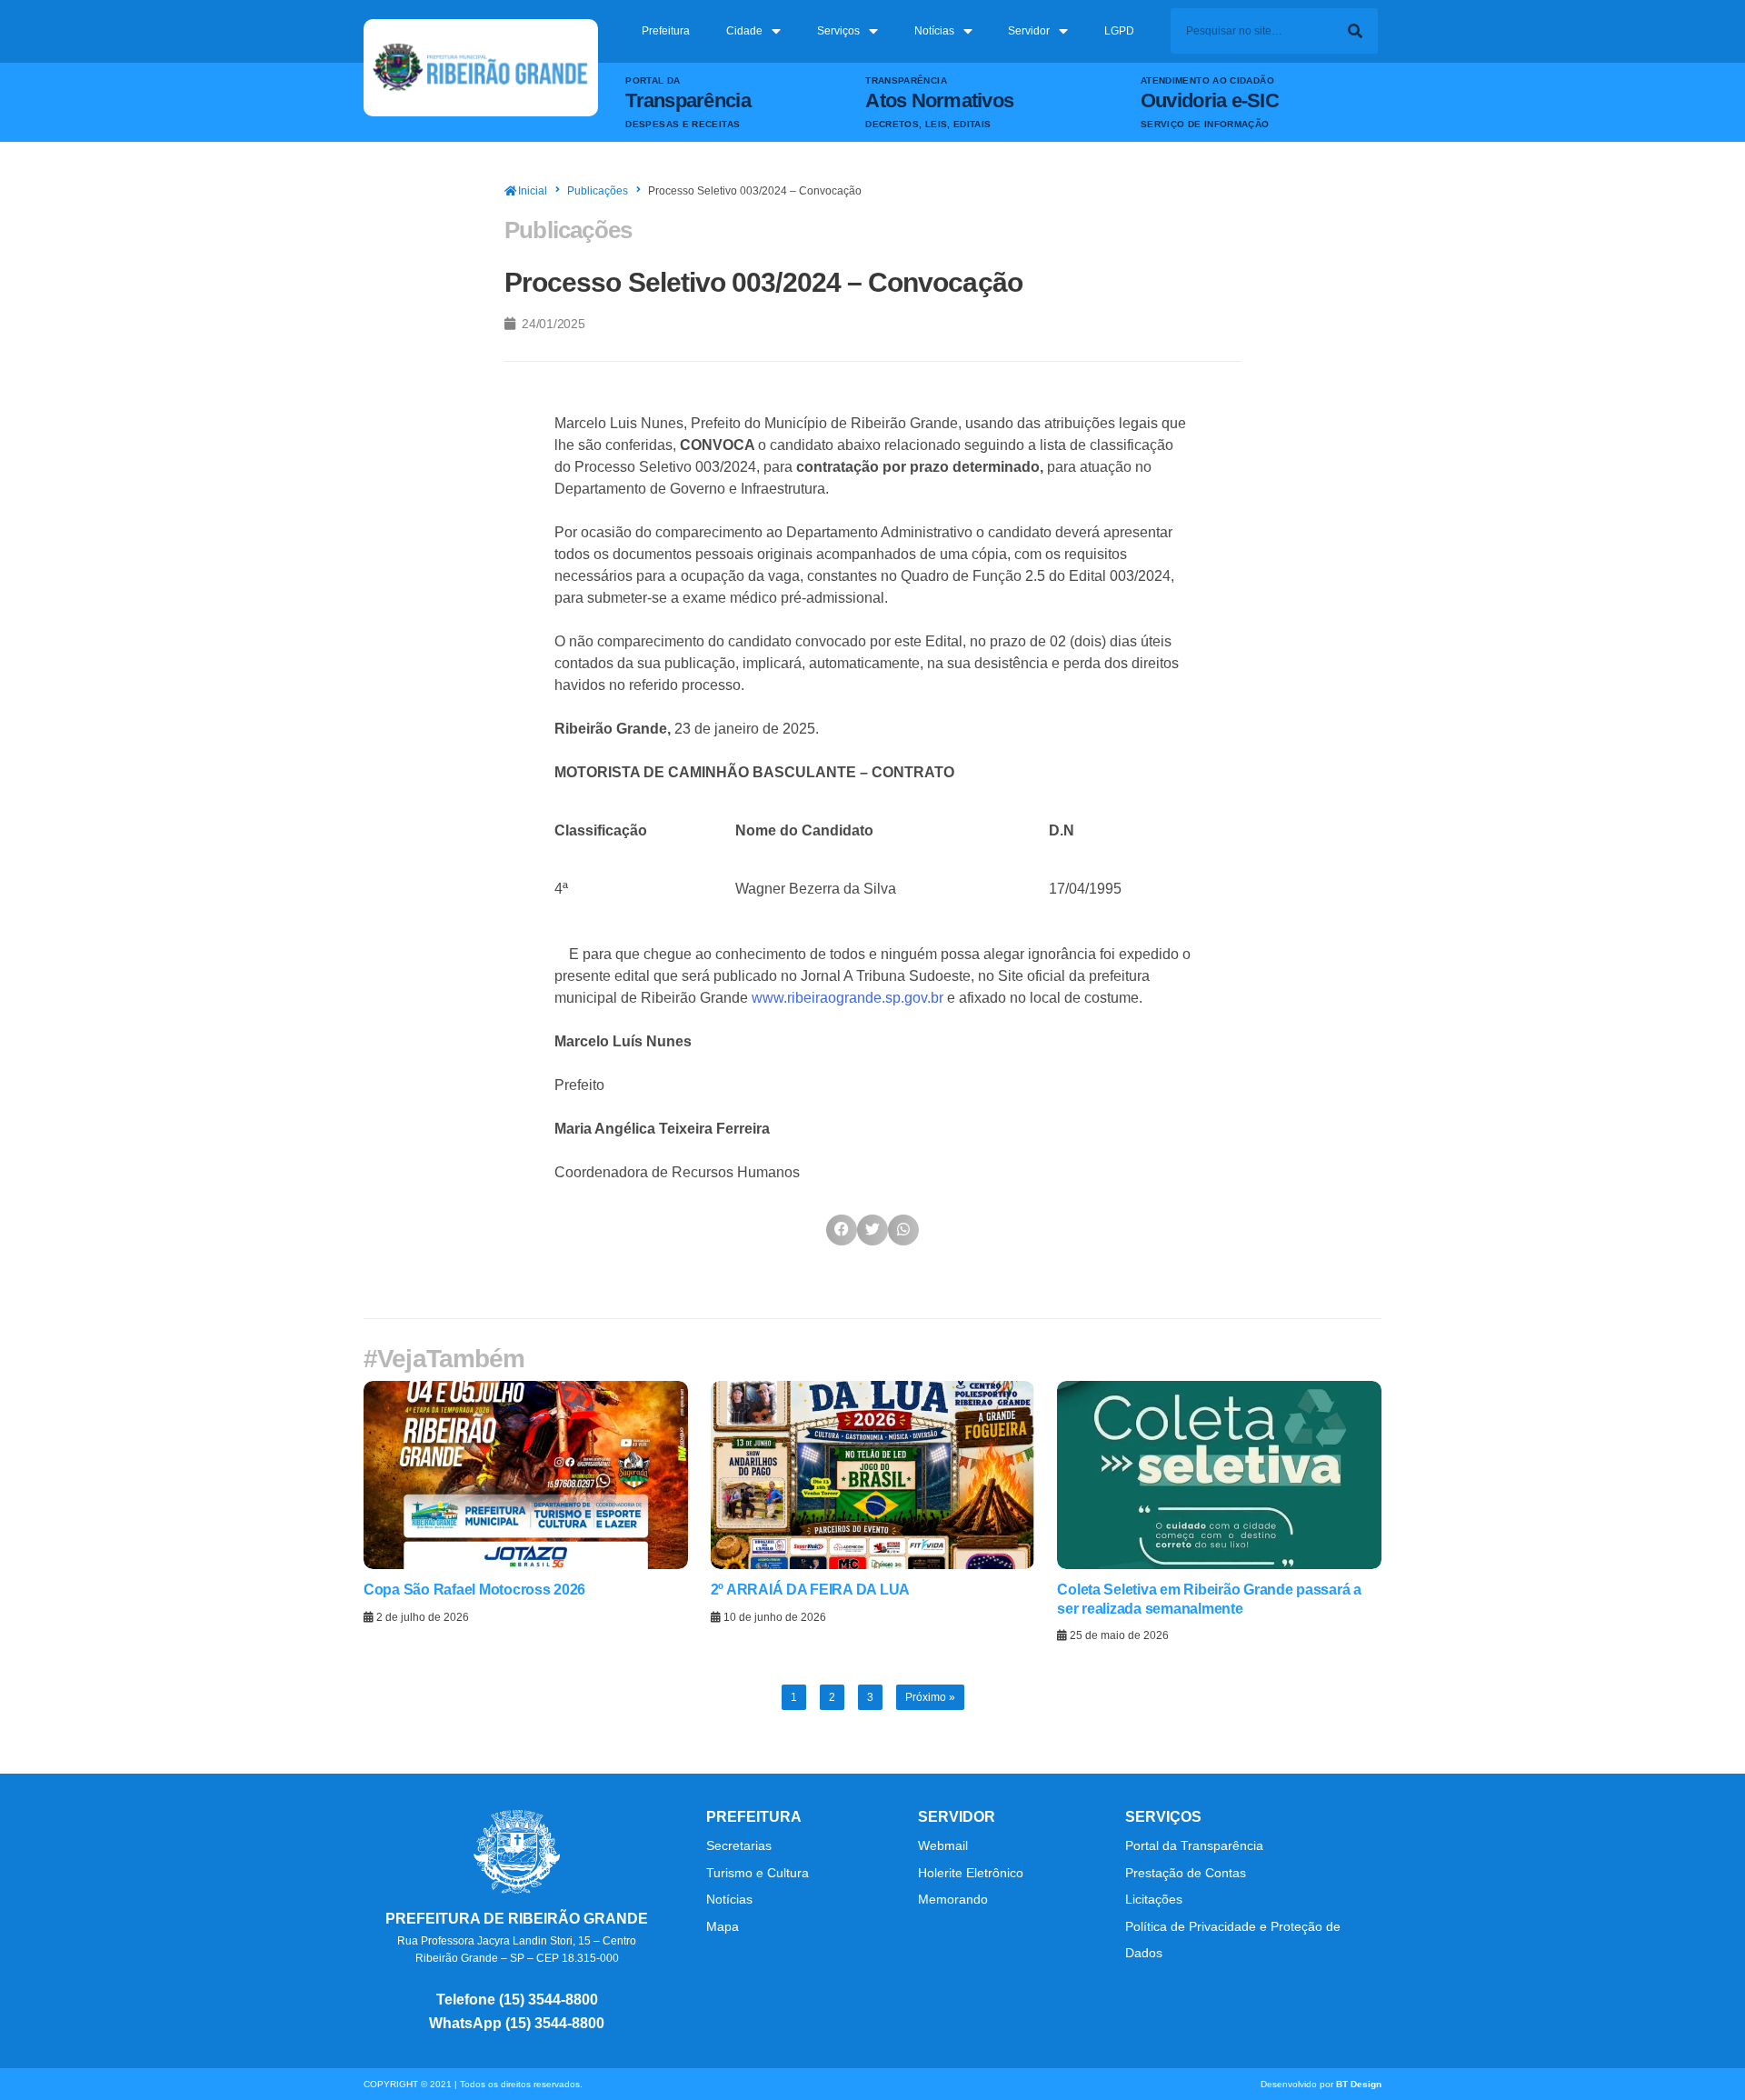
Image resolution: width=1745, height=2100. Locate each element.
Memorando (955, 1899)
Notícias (934, 31)
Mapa (723, 1926)
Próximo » (930, 1697)
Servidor (1029, 31)
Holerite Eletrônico (971, 1873)
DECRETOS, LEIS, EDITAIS (928, 124)
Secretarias (739, 1845)
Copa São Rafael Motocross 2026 (474, 1590)
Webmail (943, 1845)
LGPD (1119, 31)
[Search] (1355, 31)
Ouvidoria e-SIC (1210, 100)
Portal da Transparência (1194, 1845)
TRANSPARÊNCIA (906, 80)
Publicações (598, 191)
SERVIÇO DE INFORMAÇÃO (1205, 124)
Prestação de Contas (1186, 1873)
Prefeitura (666, 31)
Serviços (838, 31)
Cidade (744, 31)
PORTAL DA (653, 80)
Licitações (1154, 1899)
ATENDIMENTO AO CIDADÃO (1207, 80)
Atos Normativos (939, 100)
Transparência (688, 100)
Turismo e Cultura (758, 1873)
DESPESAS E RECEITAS (683, 124)
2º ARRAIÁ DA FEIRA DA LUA (811, 1590)
